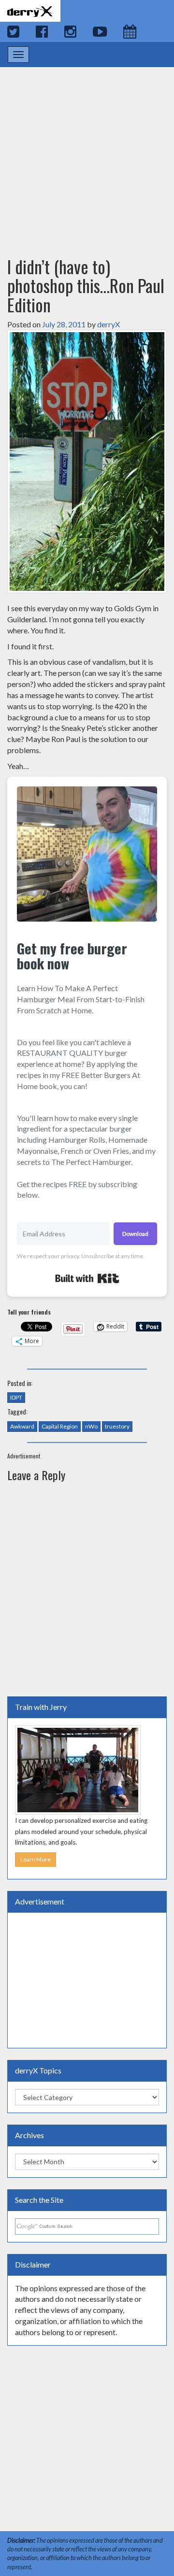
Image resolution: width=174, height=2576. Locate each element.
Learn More (36, 1859)
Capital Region (60, 1426)
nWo (91, 1426)
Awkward (22, 1426)
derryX (109, 324)
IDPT (16, 1397)
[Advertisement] (87, 153)
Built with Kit (87, 1278)
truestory (117, 1426)
